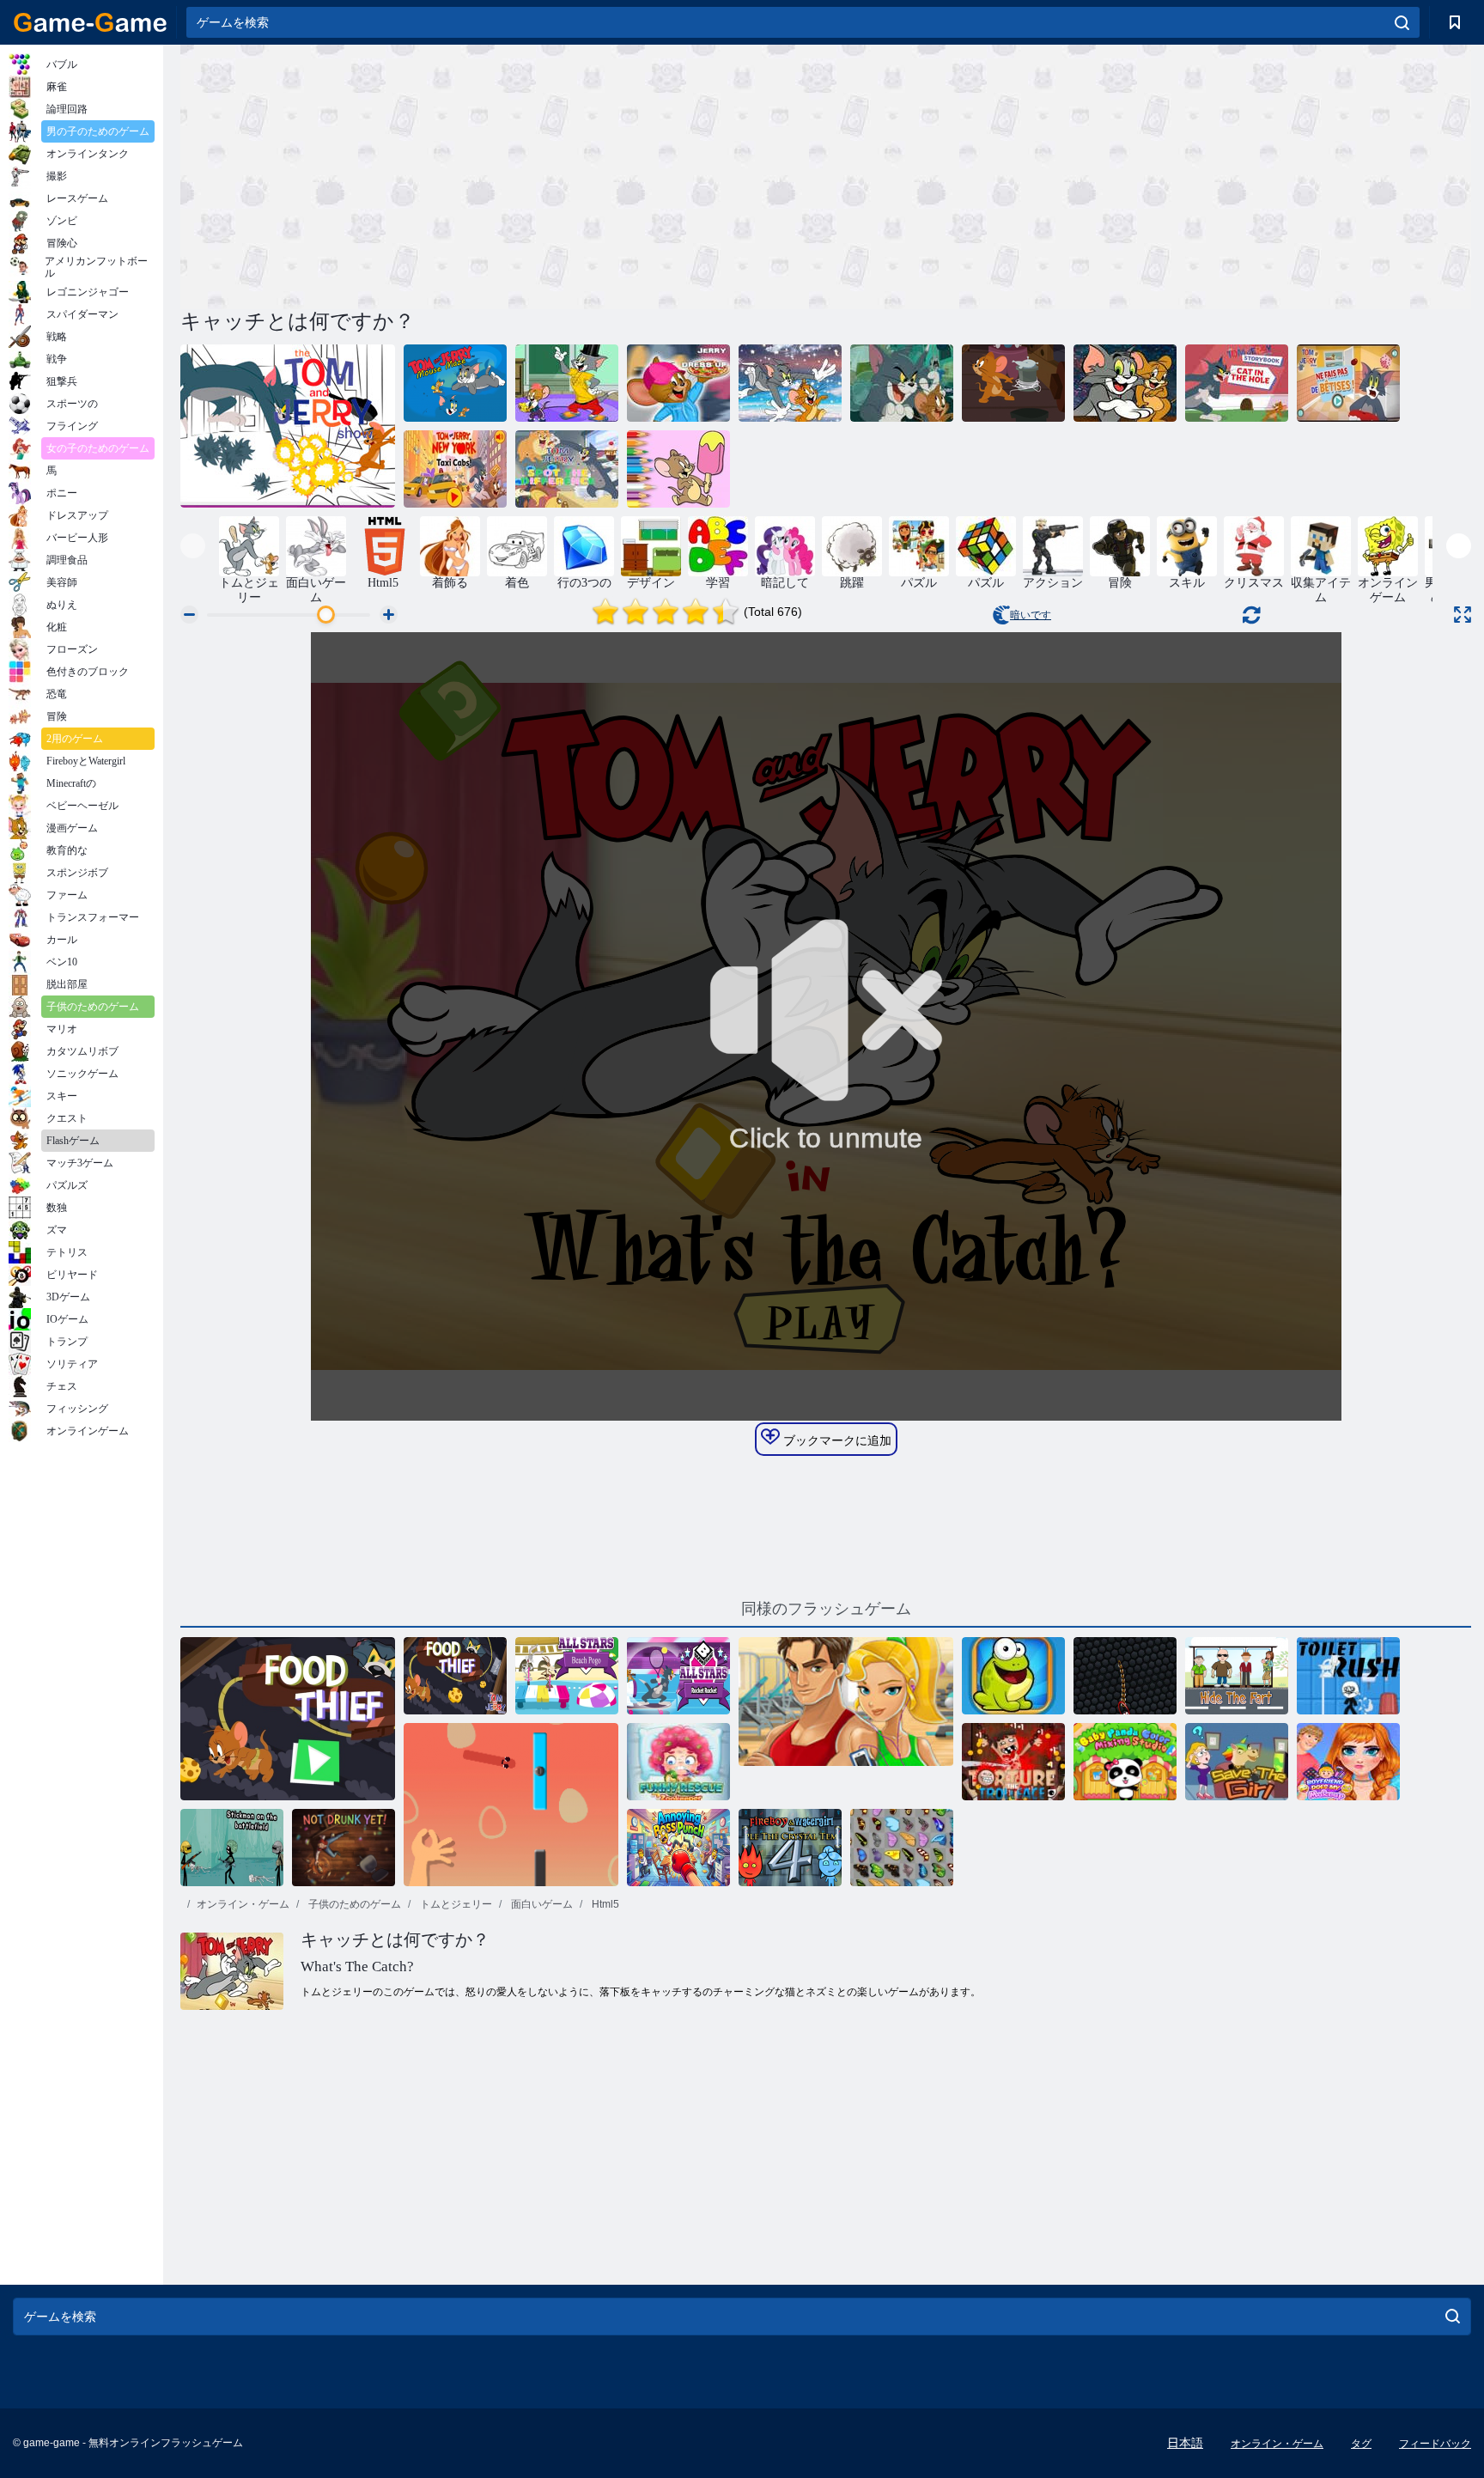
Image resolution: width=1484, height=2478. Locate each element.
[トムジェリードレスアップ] (567, 383)
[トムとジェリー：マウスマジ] (455, 383)
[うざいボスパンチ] (678, 1848)
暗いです (1031, 615)
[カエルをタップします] (1013, 1676)
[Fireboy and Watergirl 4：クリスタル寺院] (790, 1848)
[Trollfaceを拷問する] (1013, 1762)
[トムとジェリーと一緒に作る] (288, 426)
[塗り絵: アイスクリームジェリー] (678, 469)
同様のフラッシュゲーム (826, 1609)
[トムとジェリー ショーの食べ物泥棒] (455, 1676)
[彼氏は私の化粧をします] (1348, 1762)
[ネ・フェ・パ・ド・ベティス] (1348, 383)
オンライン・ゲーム (243, 1904)
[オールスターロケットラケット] (678, 1676)
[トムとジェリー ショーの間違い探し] (567, 469)
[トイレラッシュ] (1348, 1676)
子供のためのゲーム (353, 1904)
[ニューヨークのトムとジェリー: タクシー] (455, 469)
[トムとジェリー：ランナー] (790, 383)
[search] (1402, 22)
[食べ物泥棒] (288, 1719)
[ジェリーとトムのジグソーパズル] (902, 383)
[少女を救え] (1237, 1762)
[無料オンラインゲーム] (90, 22)
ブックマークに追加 (836, 1440)
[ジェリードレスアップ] (678, 383)
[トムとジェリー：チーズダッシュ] (1013, 383)
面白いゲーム (541, 1904)
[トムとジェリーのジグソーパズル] (1125, 383)
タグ (1361, 2444)
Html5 (604, 1904)
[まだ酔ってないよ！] (344, 1848)
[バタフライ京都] (902, 1848)
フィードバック (1435, 2444)
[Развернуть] (1463, 615)
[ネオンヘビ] (1125, 1676)
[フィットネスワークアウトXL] (846, 1719)
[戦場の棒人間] (232, 1848)
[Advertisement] (503, 174)
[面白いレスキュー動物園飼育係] (678, 1762)
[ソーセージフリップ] (511, 1805)
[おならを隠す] (1237, 1676)
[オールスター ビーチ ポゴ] (567, 1676)
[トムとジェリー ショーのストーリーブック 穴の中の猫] (1237, 383)
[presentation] (193, 546)
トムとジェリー (455, 1904)
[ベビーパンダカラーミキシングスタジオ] (1125, 1762)
